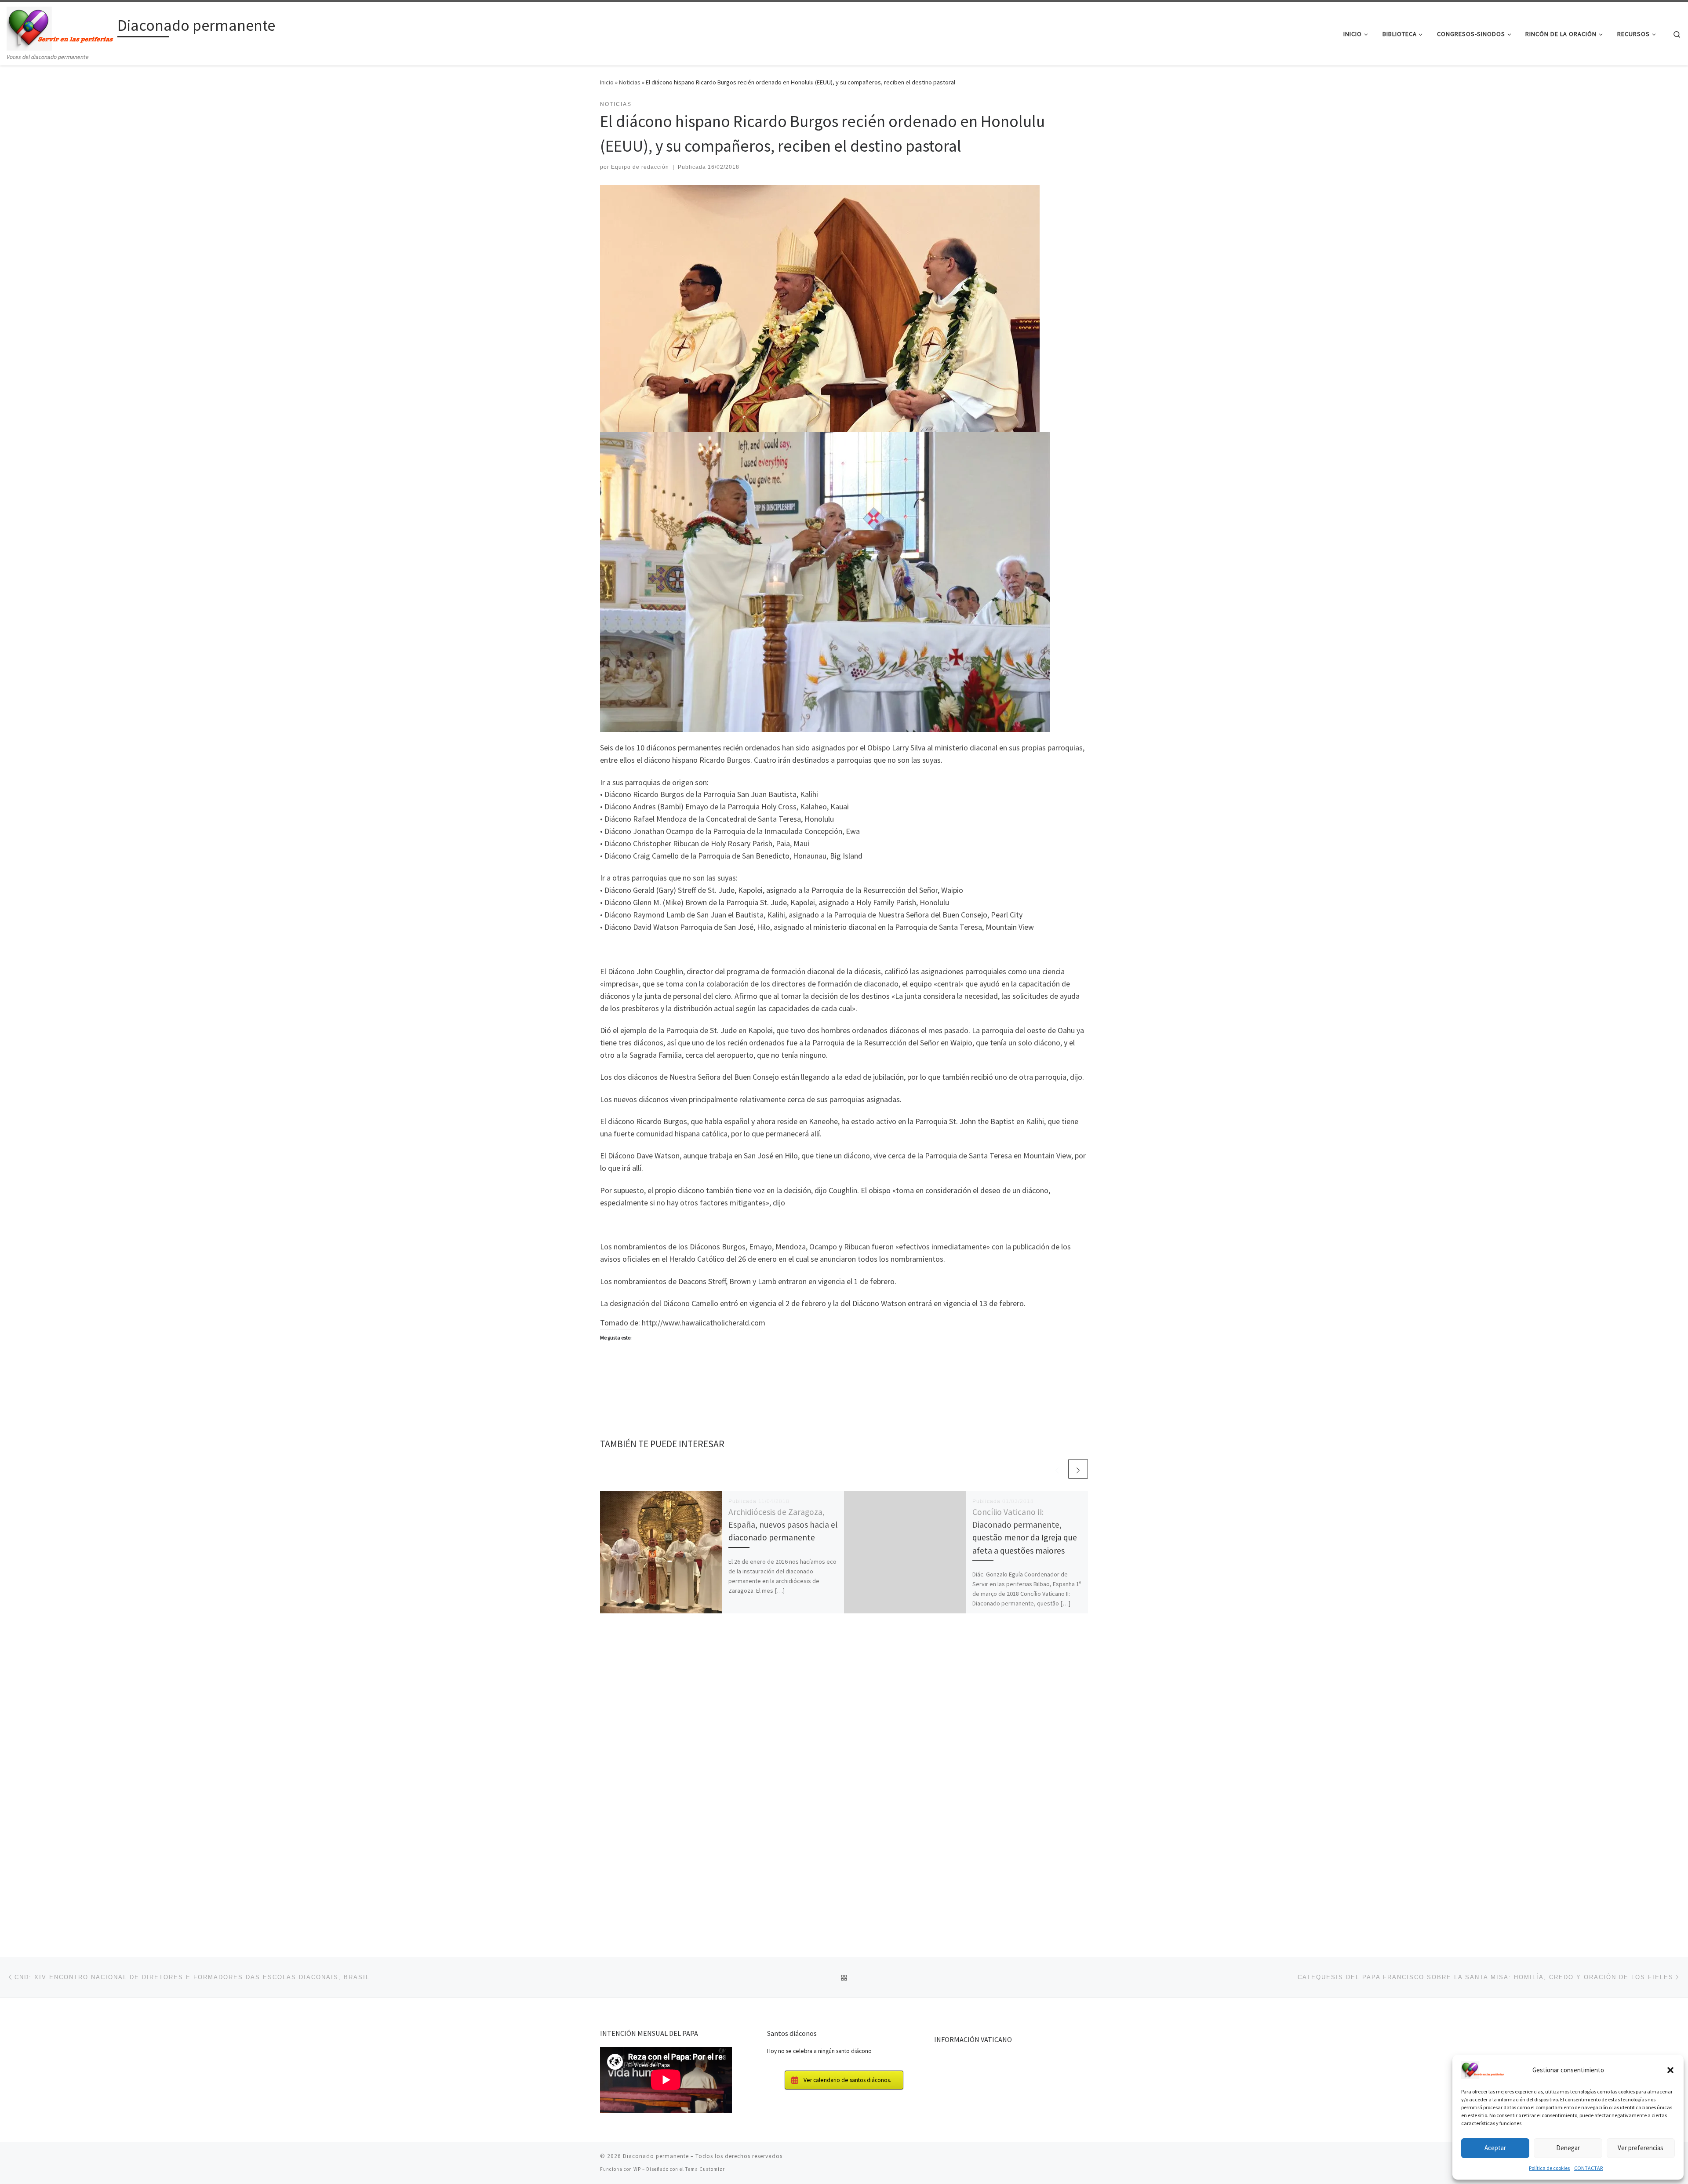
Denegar (1568, 2148)
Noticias (630, 82)
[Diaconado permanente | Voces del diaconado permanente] (60, 27)
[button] (1670, 2070)
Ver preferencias (1641, 2148)
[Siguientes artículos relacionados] (1078, 1469)
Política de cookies (1549, 2168)
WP (637, 2169)
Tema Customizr (705, 2169)
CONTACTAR (1588, 2168)
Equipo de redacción (640, 167)
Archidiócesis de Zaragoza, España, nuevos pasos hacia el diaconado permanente (783, 1525)
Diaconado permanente (656, 2156)
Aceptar (1495, 2148)
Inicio (607, 82)
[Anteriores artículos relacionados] (1057, 1469)
